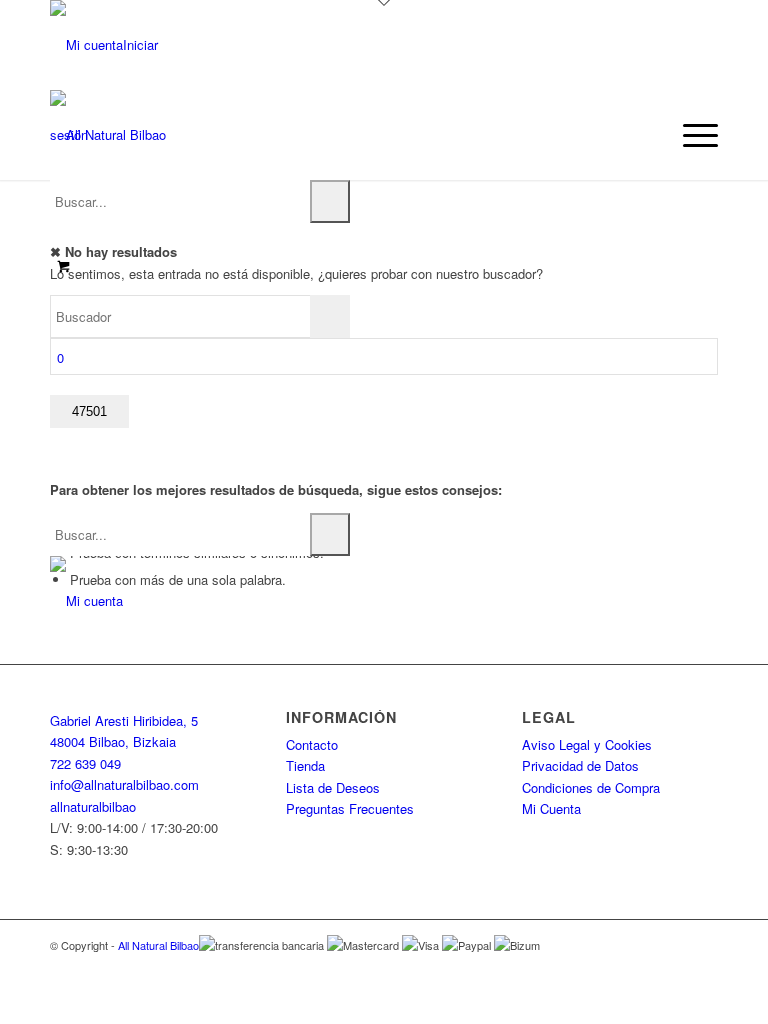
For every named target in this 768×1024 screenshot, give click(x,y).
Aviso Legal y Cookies (587, 744)
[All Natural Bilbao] (108, 135)
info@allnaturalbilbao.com (124, 784)
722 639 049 (85, 763)
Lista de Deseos (333, 787)
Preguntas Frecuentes (350, 808)
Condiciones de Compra (591, 787)
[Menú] (690, 135)
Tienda (305, 765)
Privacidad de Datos (580, 765)
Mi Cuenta (551, 808)
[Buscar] (330, 201)
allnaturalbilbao (93, 806)
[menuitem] (690, 135)
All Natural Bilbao (158, 945)
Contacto (312, 744)
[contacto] (86, 600)
